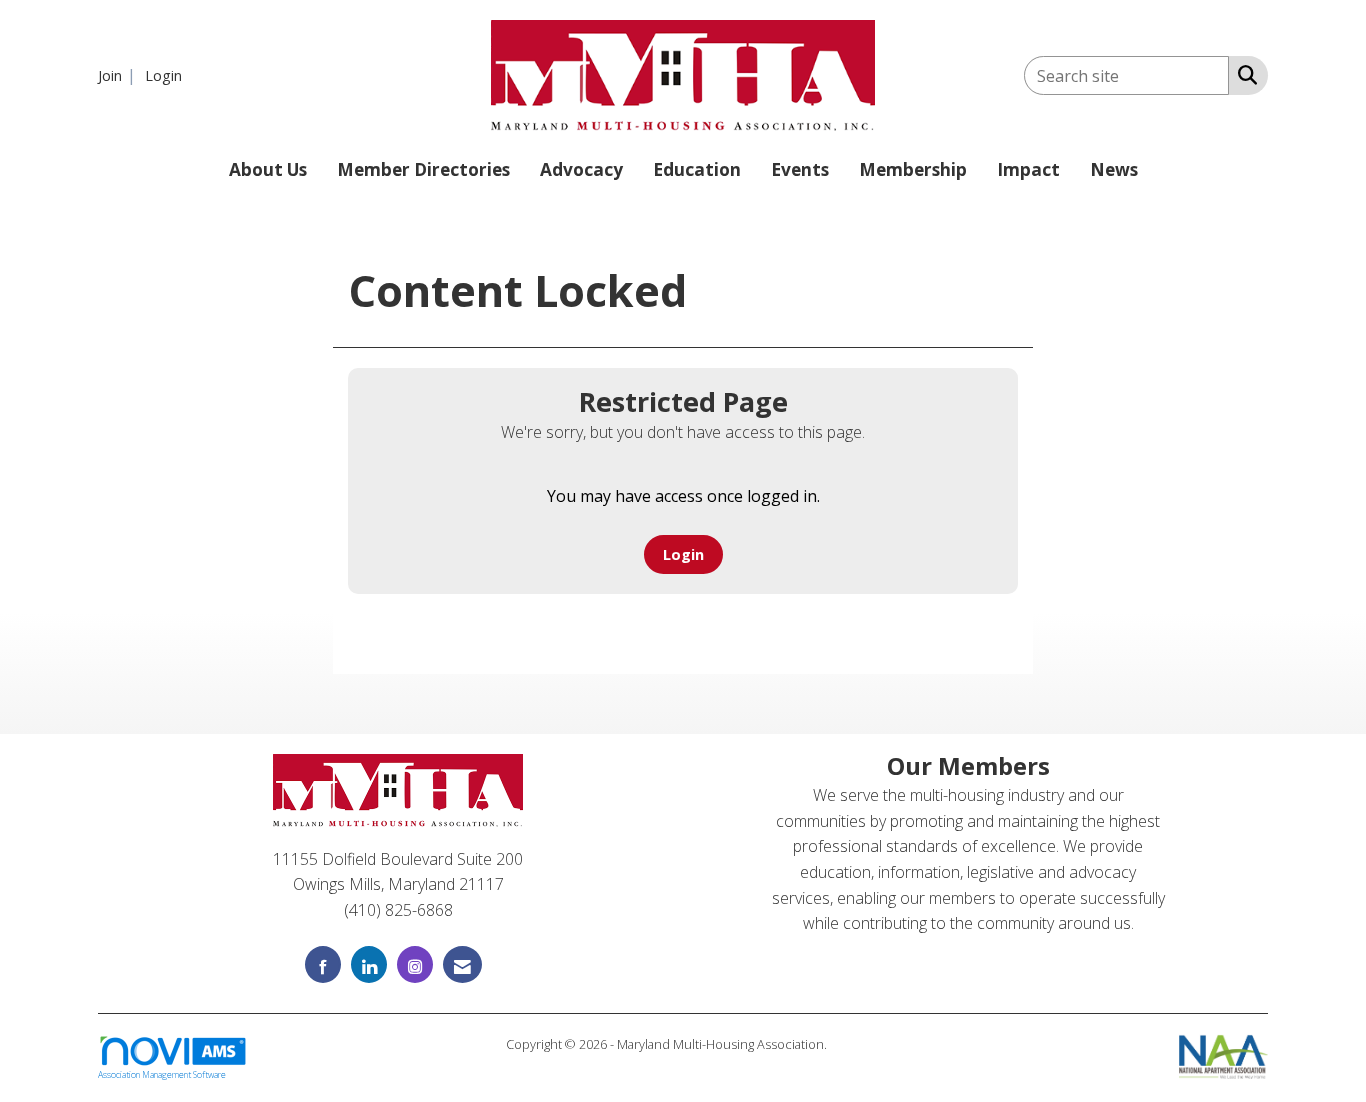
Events (800, 169)
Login (683, 554)
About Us (268, 169)
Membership (913, 169)
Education (697, 169)
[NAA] (1223, 1055)
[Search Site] (1243, 74)
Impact (1028, 169)
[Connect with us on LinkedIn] (369, 964)
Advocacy (581, 169)
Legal (845, 1044)
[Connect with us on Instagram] (415, 964)
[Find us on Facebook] (323, 964)
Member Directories (423, 169)
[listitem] (119, 75)
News (1114, 169)
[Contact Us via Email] (462, 964)
